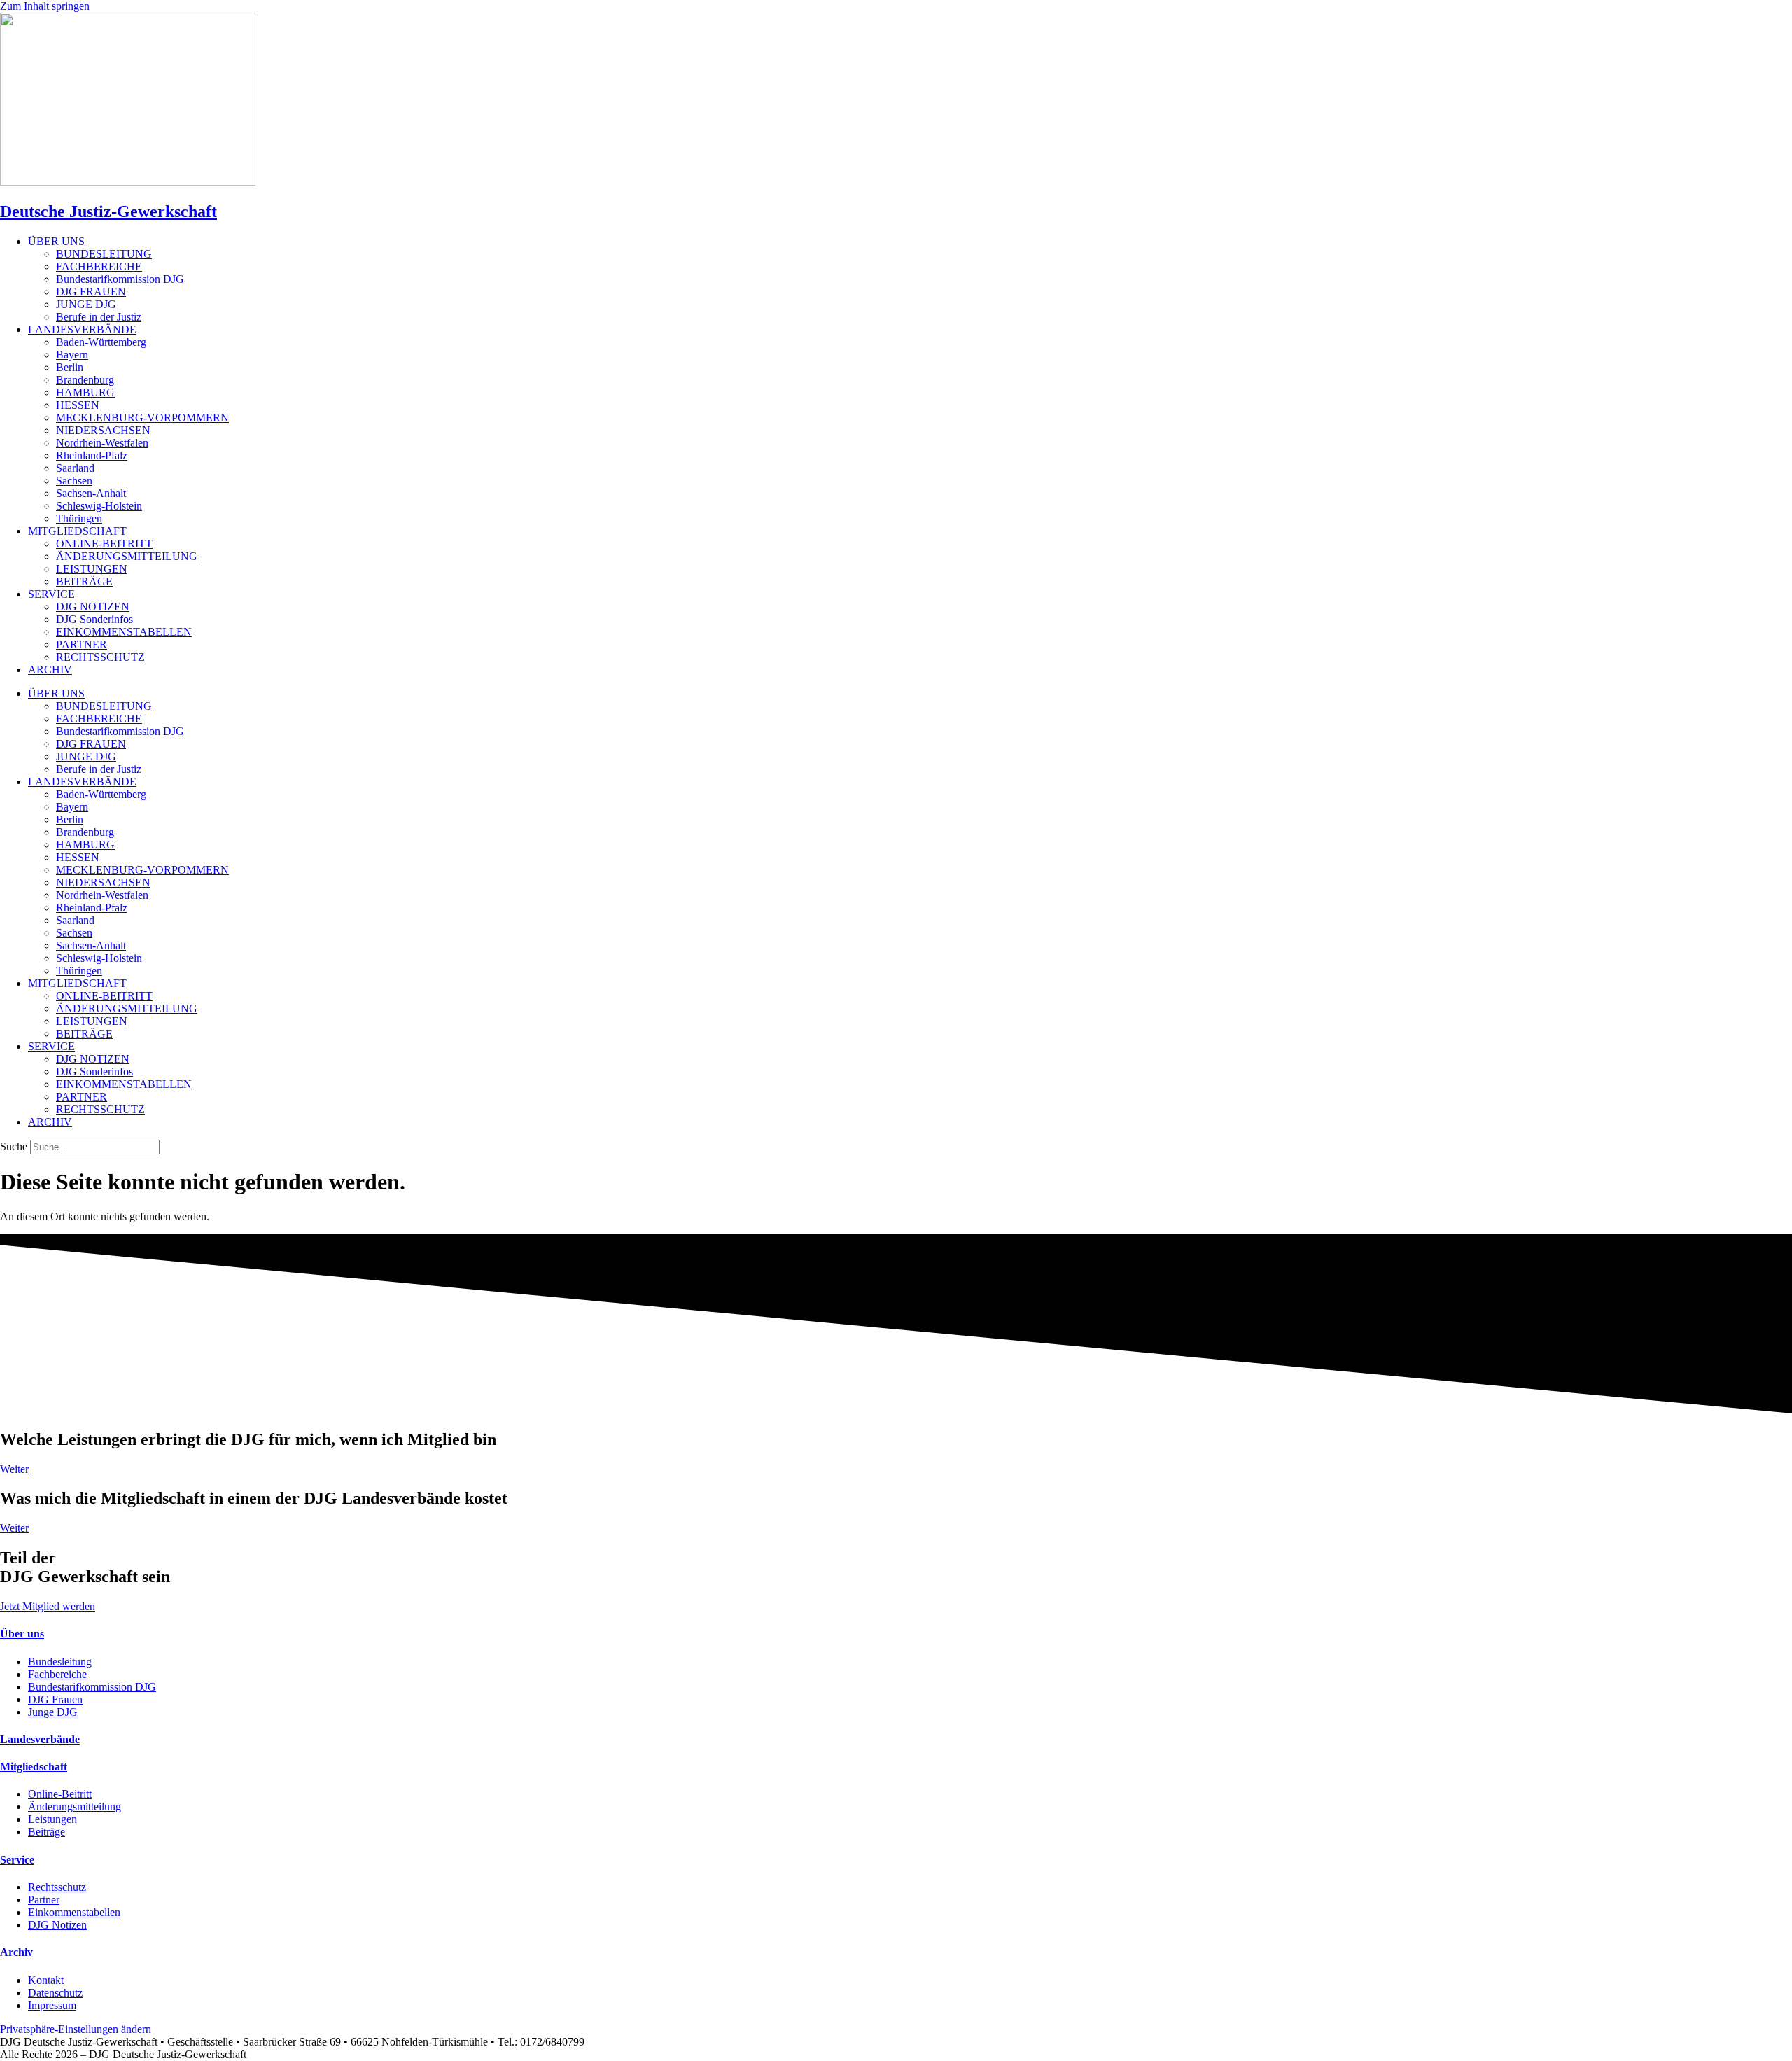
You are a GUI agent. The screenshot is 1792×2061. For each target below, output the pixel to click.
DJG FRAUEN (91, 292)
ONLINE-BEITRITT (104, 544)
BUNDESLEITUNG (104, 254)
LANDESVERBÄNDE (82, 329)
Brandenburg (85, 380)
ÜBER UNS (56, 241)
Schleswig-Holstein (99, 506)
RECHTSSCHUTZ (100, 657)
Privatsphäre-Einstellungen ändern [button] (76, 2029)
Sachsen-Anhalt (91, 493)
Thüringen (79, 518)
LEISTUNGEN (92, 569)
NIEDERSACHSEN (103, 430)
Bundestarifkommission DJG (120, 279)
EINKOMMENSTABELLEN (124, 632)
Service (17, 1860)
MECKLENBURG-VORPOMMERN (142, 418)
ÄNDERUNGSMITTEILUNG (127, 556)
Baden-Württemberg (101, 342)
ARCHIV (50, 670)
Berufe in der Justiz (99, 317)
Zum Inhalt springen (45, 6)
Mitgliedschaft (34, 1767)
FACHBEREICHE (99, 266)
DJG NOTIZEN (93, 607)
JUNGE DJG (86, 304)
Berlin (70, 367)
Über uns (22, 1634)
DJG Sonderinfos (94, 619)
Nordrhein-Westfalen (102, 443)
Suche (14, 1146)
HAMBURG (85, 392)
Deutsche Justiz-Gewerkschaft (108, 211)
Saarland (75, 468)
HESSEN (78, 405)
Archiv (16, 1952)
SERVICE (51, 594)
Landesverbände (40, 1739)
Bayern (72, 355)
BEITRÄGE (84, 581)
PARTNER (82, 644)
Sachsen (74, 481)
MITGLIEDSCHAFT (77, 531)
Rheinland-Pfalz (92, 455)
